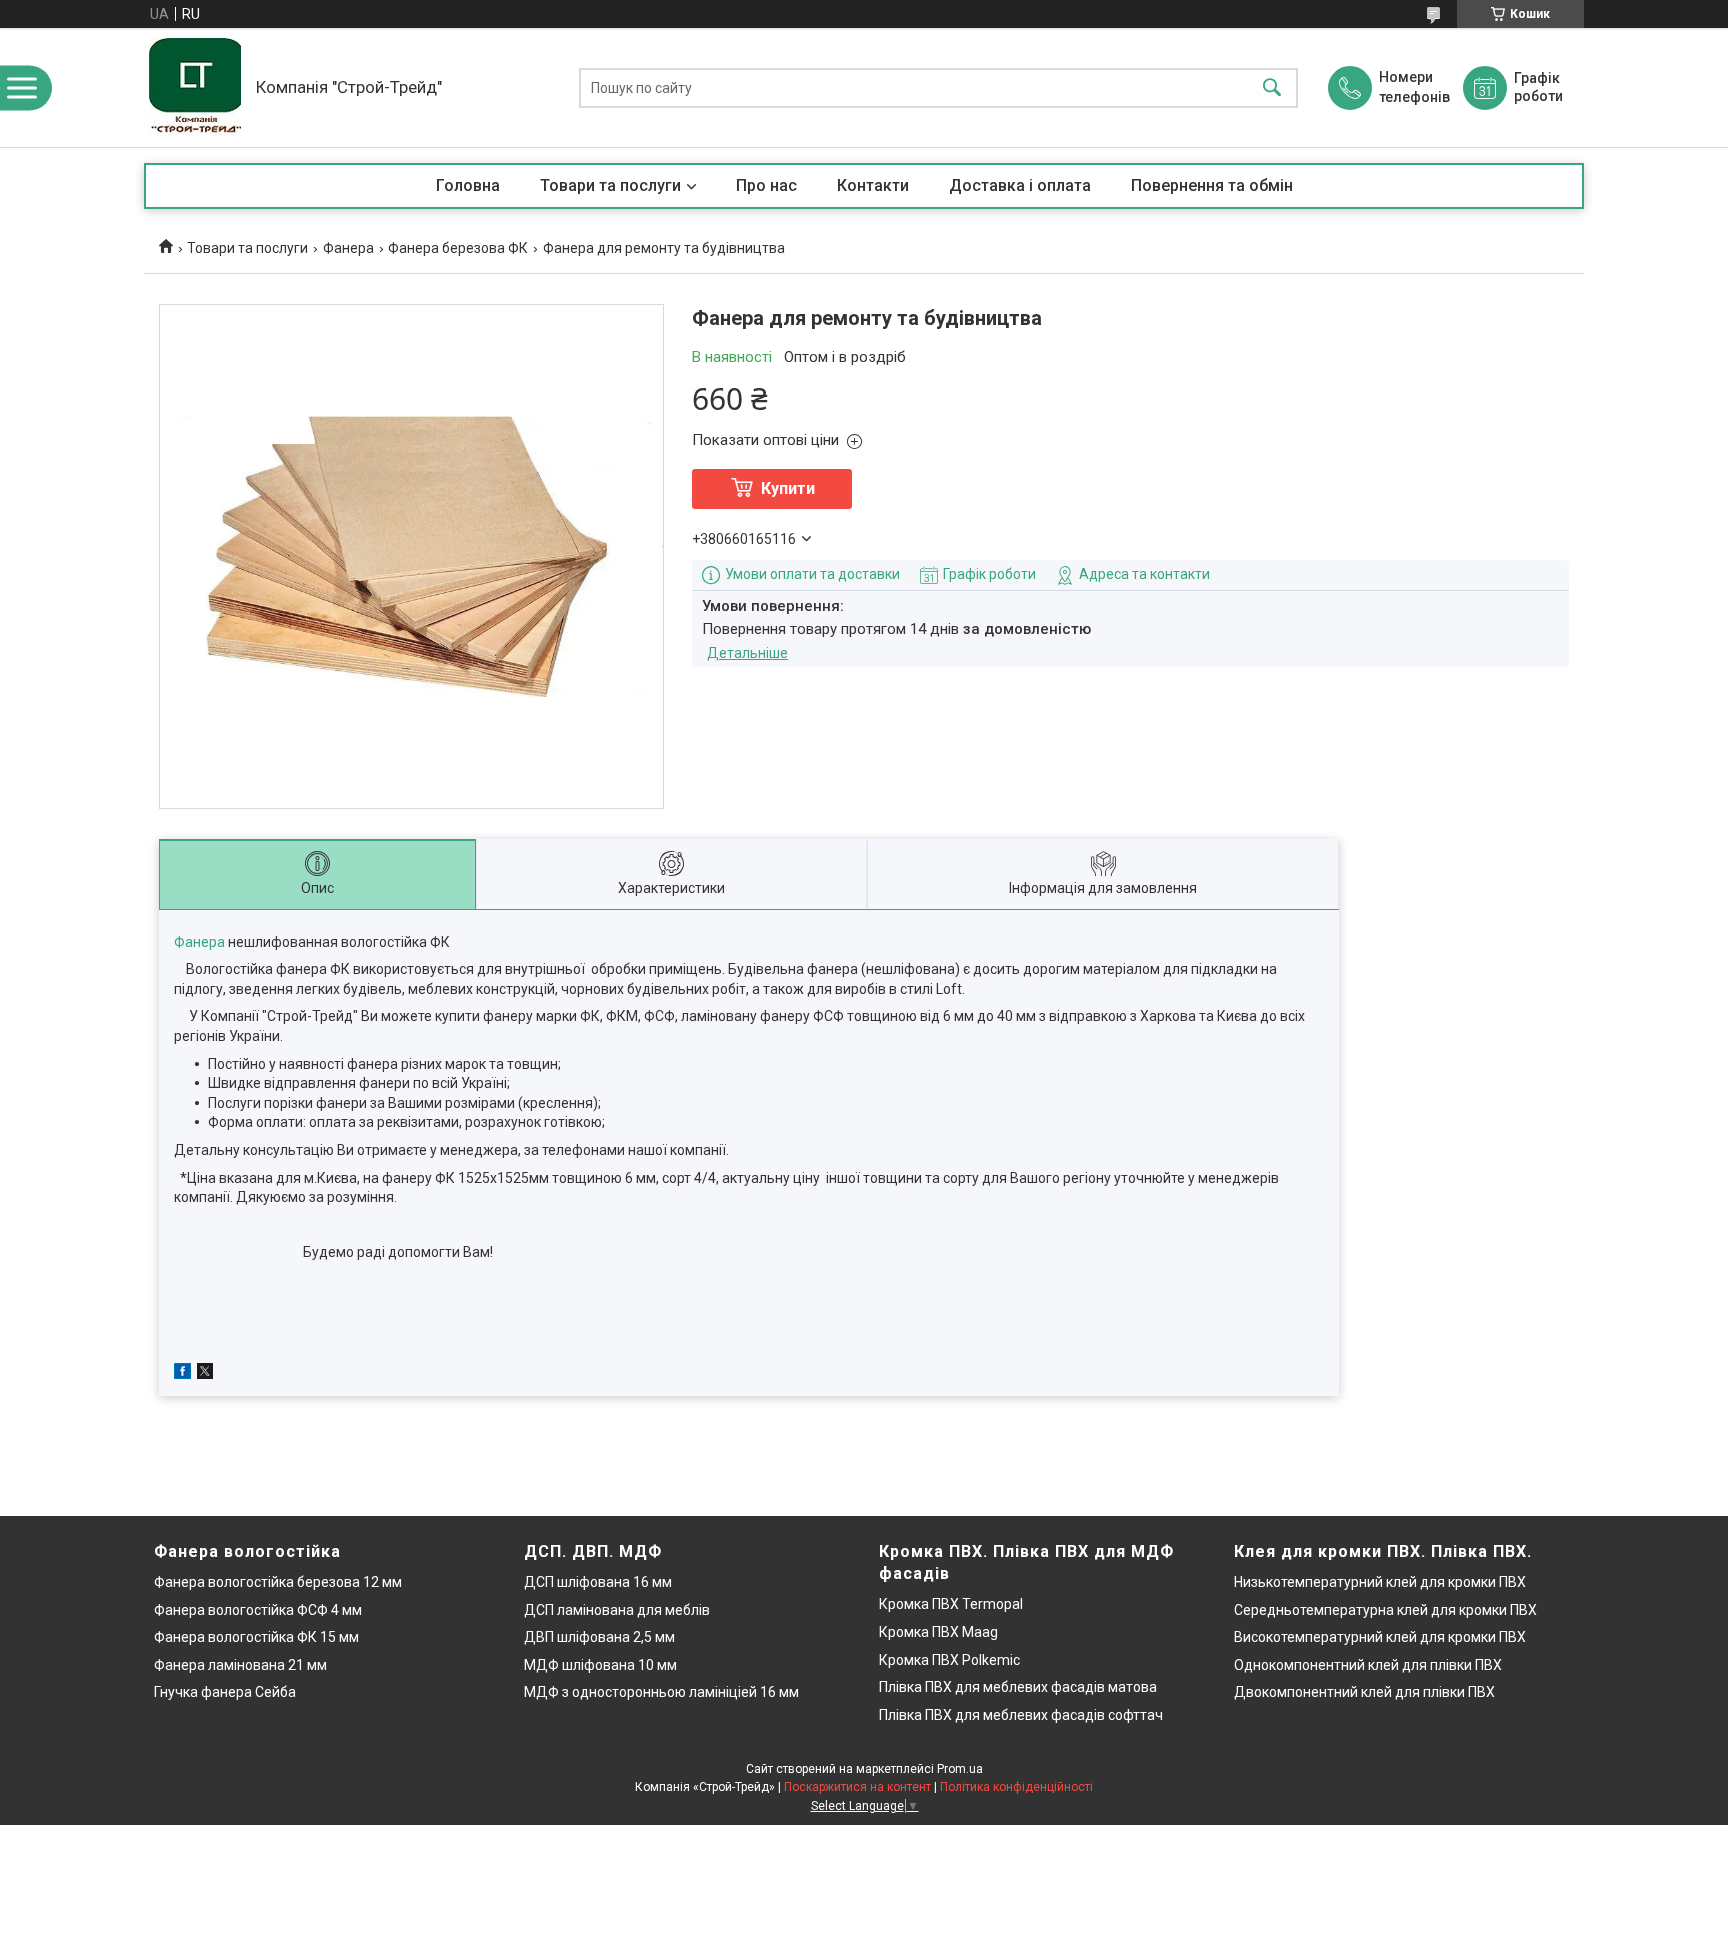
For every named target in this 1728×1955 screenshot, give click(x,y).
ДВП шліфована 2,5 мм (599, 1637)
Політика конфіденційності (1016, 1787)
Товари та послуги (610, 185)
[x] (205, 1374)
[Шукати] (1272, 87)
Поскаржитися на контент (857, 1787)
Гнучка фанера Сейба (225, 1692)
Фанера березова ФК (458, 248)
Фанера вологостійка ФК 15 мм (256, 1637)
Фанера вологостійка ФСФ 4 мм (258, 1610)
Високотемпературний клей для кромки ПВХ (1380, 1637)
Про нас (766, 185)
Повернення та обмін (1212, 185)
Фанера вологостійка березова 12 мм (278, 1582)
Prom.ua (960, 1769)
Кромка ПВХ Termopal (951, 1604)
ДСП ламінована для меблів (617, 1610)
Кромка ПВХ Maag (938, 1632)
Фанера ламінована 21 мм (240, 1665)
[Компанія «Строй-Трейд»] (195, 87)
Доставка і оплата (1020, 185)
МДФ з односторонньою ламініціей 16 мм (661, 1692)
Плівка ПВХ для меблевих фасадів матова (1018, 1687)
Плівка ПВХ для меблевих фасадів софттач (1021, 1715)
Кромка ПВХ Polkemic (949, 1660)
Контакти (873, 185)
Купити (788, 488)
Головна (468, 185)
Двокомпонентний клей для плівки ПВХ (1364, 1692)
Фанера (348, 248)
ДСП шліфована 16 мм (598, 1582)
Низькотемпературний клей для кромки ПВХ (1380, 1582)
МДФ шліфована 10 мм (600, 1665)
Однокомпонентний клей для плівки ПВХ (1368, 1665)
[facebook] (182, 1374)
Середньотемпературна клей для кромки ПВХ (1385, 1610)
